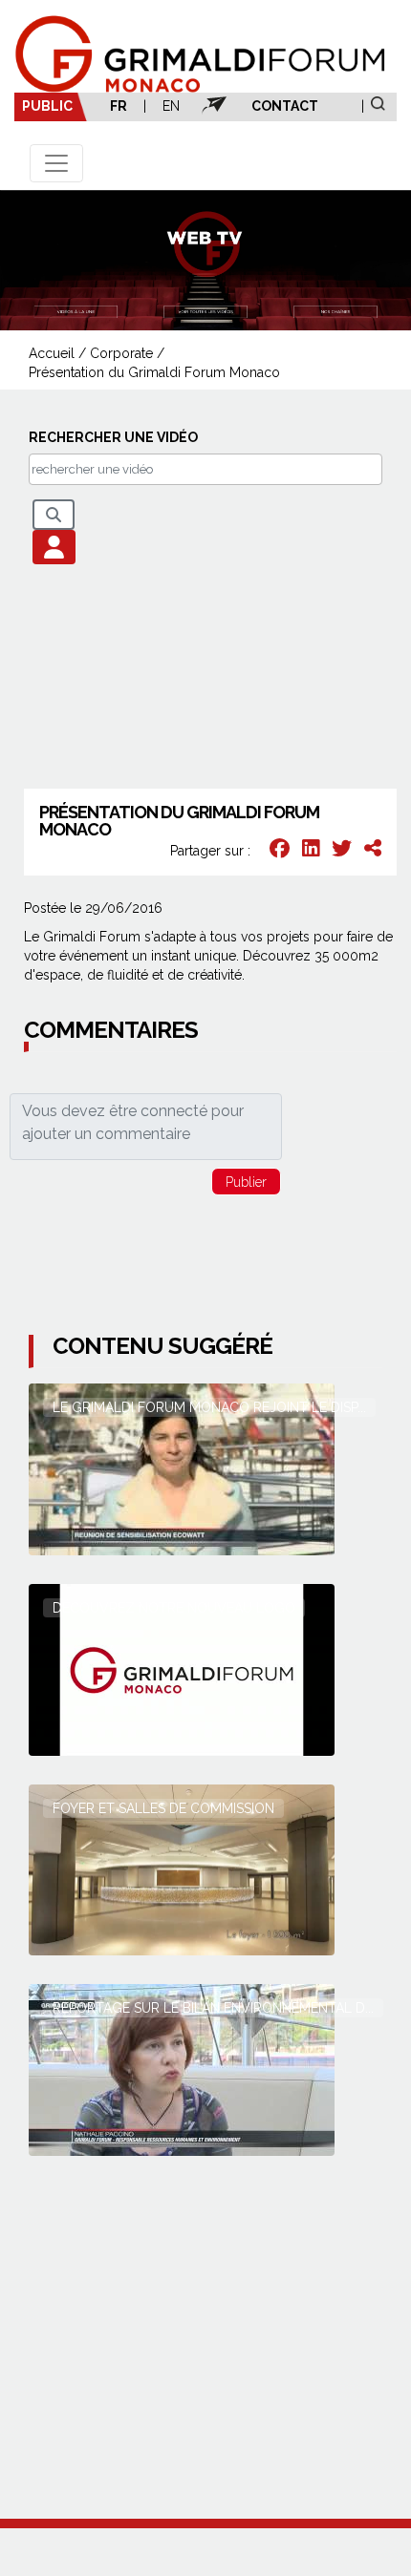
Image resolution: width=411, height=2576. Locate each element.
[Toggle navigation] (56, 163)
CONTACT (285, 106)
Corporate (121, 353)
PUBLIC (47, 106)
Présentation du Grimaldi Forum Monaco (154, 372)
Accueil (52, 353)
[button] (54, 547)
